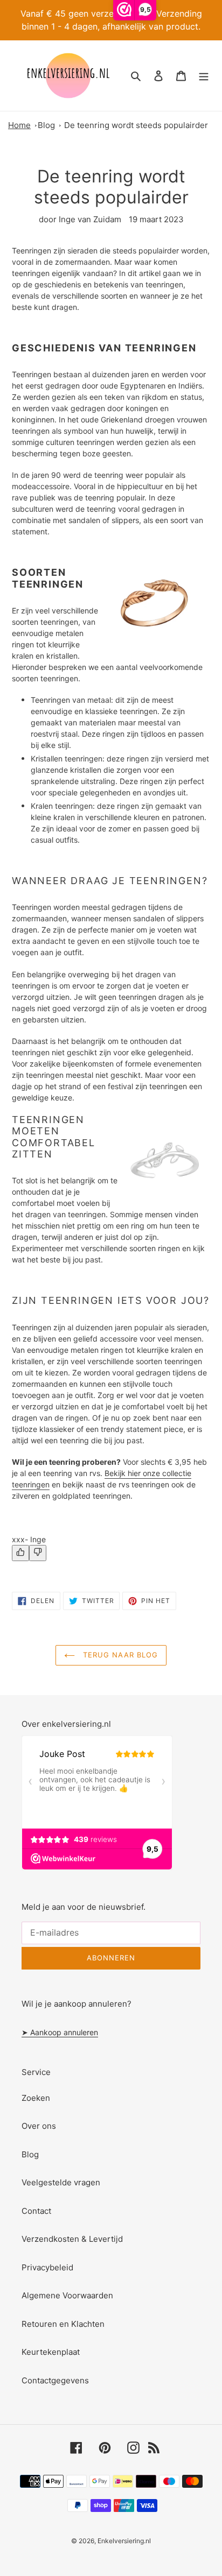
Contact (36, 2211)
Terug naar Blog (119, 1655)
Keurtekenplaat (51, 2352)
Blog (46, 125)
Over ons (39, 2126)
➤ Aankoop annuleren (60, 2032)
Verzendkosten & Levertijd (72, 2239)
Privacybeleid (47, 2267)
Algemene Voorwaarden (67, 2295)
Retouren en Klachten (63, 2324)
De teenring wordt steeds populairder (136, 125)
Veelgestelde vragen (61, 2182)
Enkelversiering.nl (124, 2541)
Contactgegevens (55, 2380)
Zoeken (36, 2098)
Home (19, 125)
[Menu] (204, 76)
